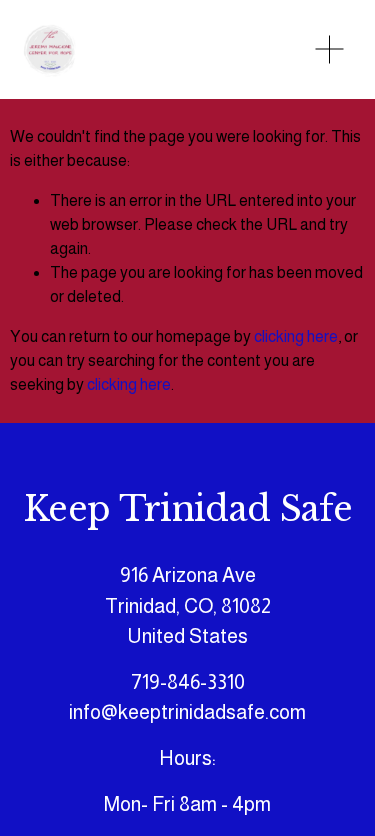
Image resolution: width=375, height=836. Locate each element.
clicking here (296, 336)
